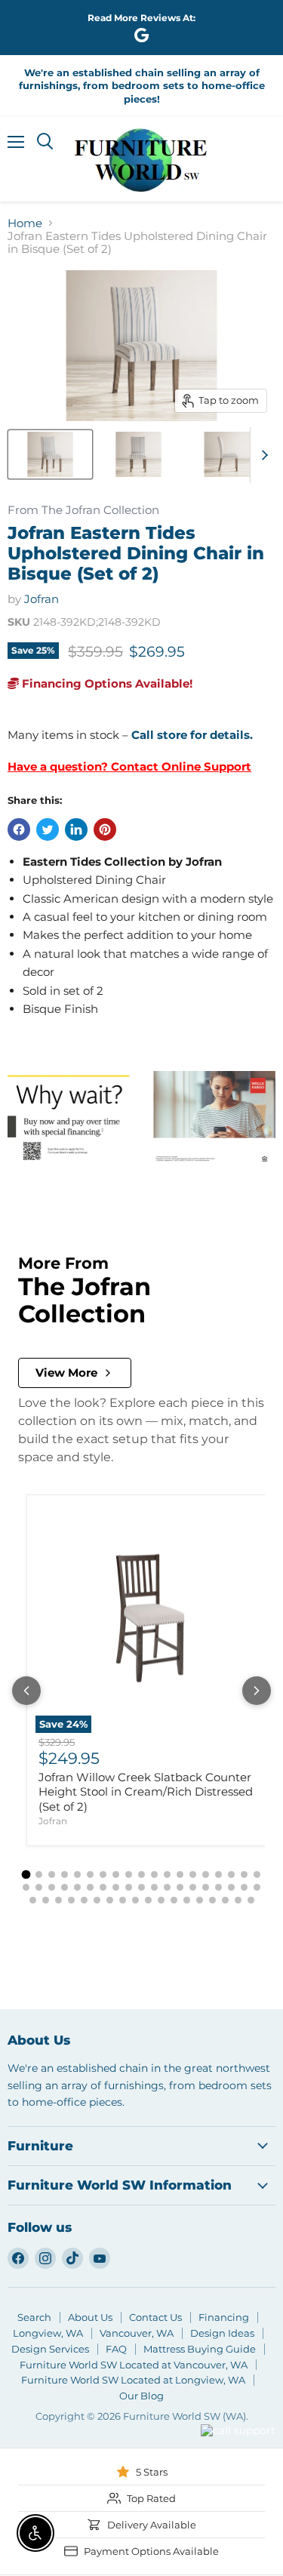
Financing (224, 2317)
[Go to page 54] (225, 1900)
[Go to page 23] (65, 1887)
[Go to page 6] (90, 1874)
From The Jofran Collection (83, 511)
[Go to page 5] (77, 1874)
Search (34, 2317)
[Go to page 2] (39, 1874)
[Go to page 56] (251, 1900)
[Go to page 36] (231, 1887)
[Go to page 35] (218, 1887)
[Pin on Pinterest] (105, 829)
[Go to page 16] (218, 1874)
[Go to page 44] (97, 1900)
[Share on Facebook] (19, 829)
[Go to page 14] (193, 1874)
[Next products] (257, 1691)
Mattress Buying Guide (200, 2349)
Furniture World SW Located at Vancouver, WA (134, 2365)
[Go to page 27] (116, 1887)
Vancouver (219, 2402)
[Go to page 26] (103, 1887)
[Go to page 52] (200, 1900)
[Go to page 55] (238, 1900)
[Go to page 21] (39, 1887)
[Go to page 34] (206, 1887)
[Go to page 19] (257, 1874)
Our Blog (141, 2396)
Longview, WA (48, 2333)
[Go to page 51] (187, 1900)
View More (66, 1373)
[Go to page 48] (148, 1900)
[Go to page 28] (129, 1887)
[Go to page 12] (167, 1874)
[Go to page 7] (103, 1874)
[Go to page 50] (174, 1900)
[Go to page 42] (71, 1900)
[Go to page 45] (110, 1900)
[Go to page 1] (26, 1874)
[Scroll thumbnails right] (262, 455)
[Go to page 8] (116, 1874)
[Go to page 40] (46, 1900)
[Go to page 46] (123, 1900)
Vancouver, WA (137, 2333)
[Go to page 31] (167, 1887)
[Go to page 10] (141, 1874)
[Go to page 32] (180, 1887)
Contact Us (155, 2317)
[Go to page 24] (77, 1887)
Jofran (42, 599)
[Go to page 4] (65, 1874)
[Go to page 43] (84, 1900)
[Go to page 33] (193, 1887)
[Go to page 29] (141, 1887)
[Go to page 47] (135, 1900)
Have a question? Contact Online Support (129, 766)
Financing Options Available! (106, 683)
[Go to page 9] (129, 1874)
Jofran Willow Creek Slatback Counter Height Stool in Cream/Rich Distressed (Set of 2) (146, 1792)
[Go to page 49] (161, 1900)
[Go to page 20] (26, 1887)
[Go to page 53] (212, 1900)
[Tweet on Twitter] (48, 829)
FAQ (116, 2349)
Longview (160, 2449)
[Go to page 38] (257, 1887)
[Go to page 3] (52, 1874)
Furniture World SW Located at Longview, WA (133, 2380)
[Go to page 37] (244, 1887)
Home (25, 223)
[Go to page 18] (244, 1874)
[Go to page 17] (231, 1874)
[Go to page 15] (206, 1874)
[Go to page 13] (180, 1874)
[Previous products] (26, 1691)
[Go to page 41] (58, 1900)
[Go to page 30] (154, 1887)
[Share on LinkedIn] (76, 829)
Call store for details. (192, 735)
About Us (90, 2317)
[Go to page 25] (90, 1887)
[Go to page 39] (33, 1900)
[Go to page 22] (52, 1887)
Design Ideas (222, 2333)
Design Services (50, 2349)
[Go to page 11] (154, 1874)
